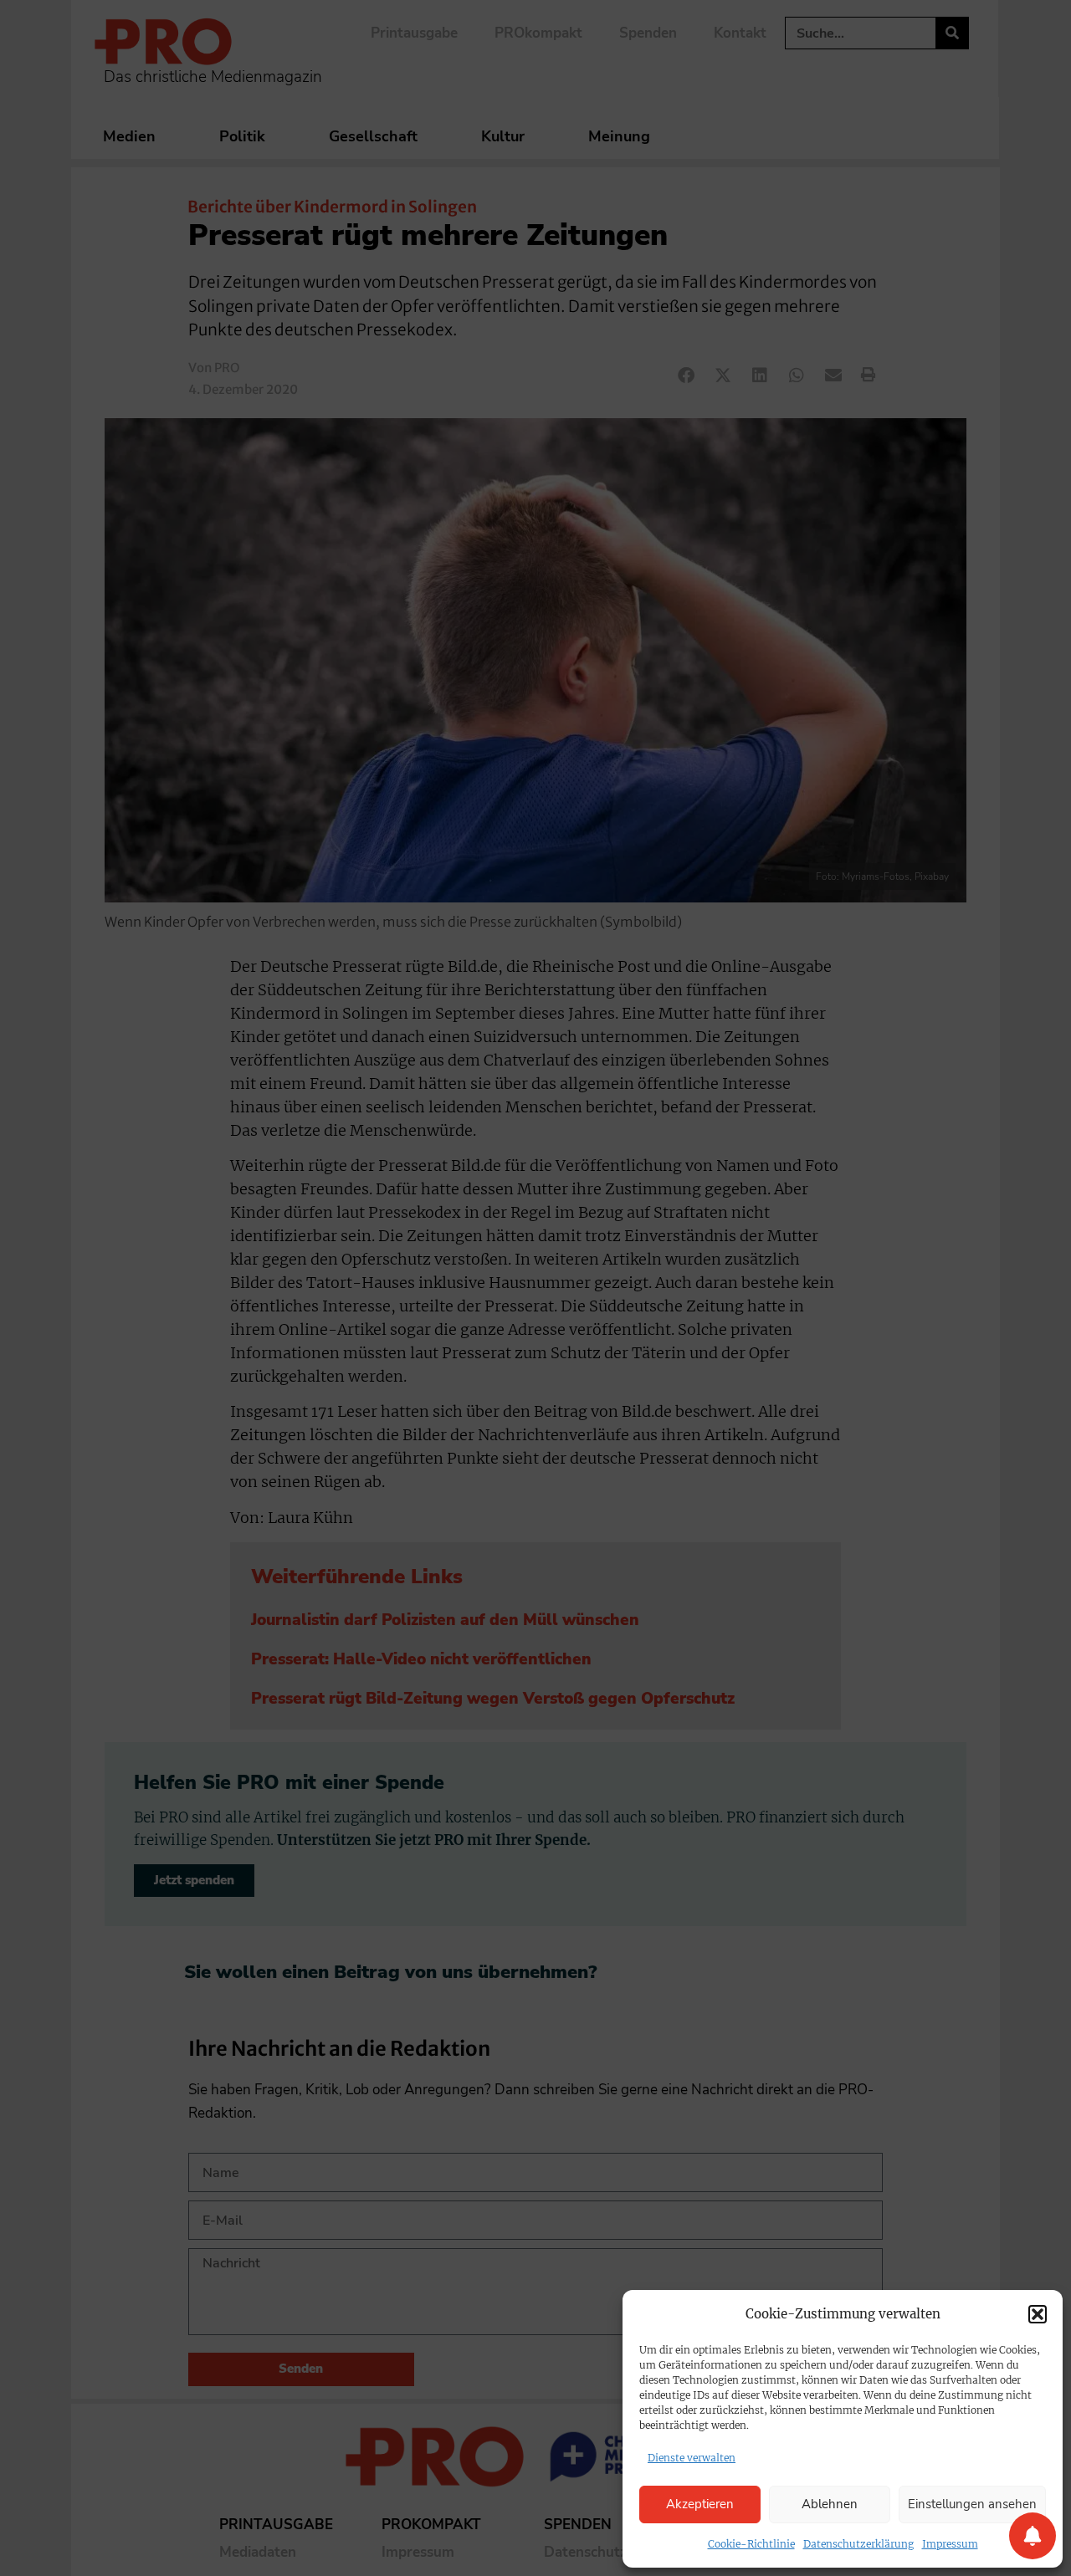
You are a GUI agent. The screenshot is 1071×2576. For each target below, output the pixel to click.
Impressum (950, 2544)
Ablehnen (830, 2504)
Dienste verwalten (692, 2458)
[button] (1038, 2314)
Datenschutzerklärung (858, 2544)
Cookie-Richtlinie (751, 2544)
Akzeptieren (700, 2504)
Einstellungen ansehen (972, 2504)
